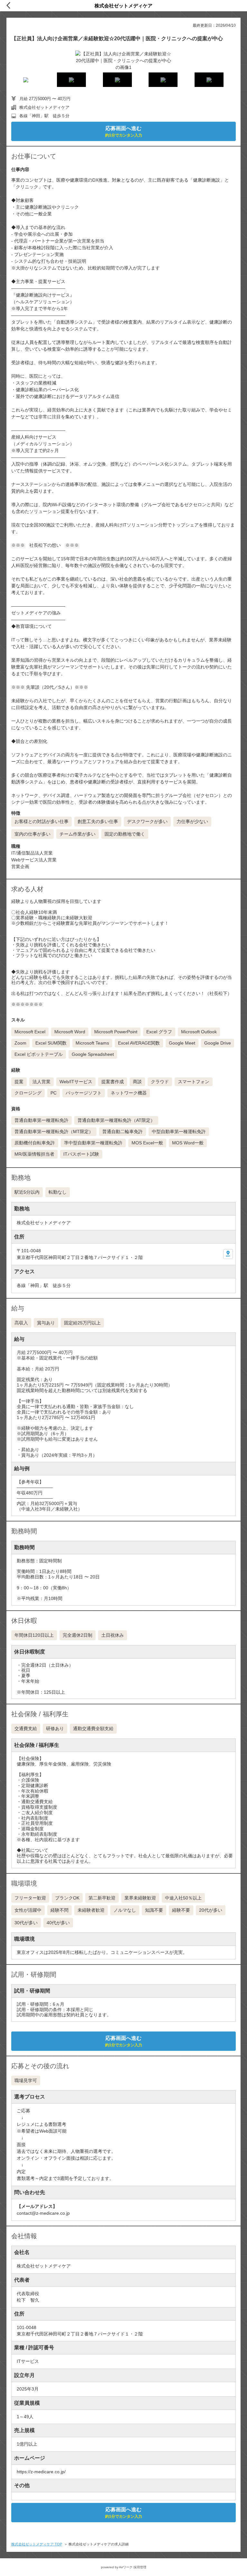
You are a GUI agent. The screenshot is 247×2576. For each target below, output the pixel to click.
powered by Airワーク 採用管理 (124, 2567)
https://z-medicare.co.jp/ (41, 2472)
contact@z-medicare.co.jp (43, 2213)
